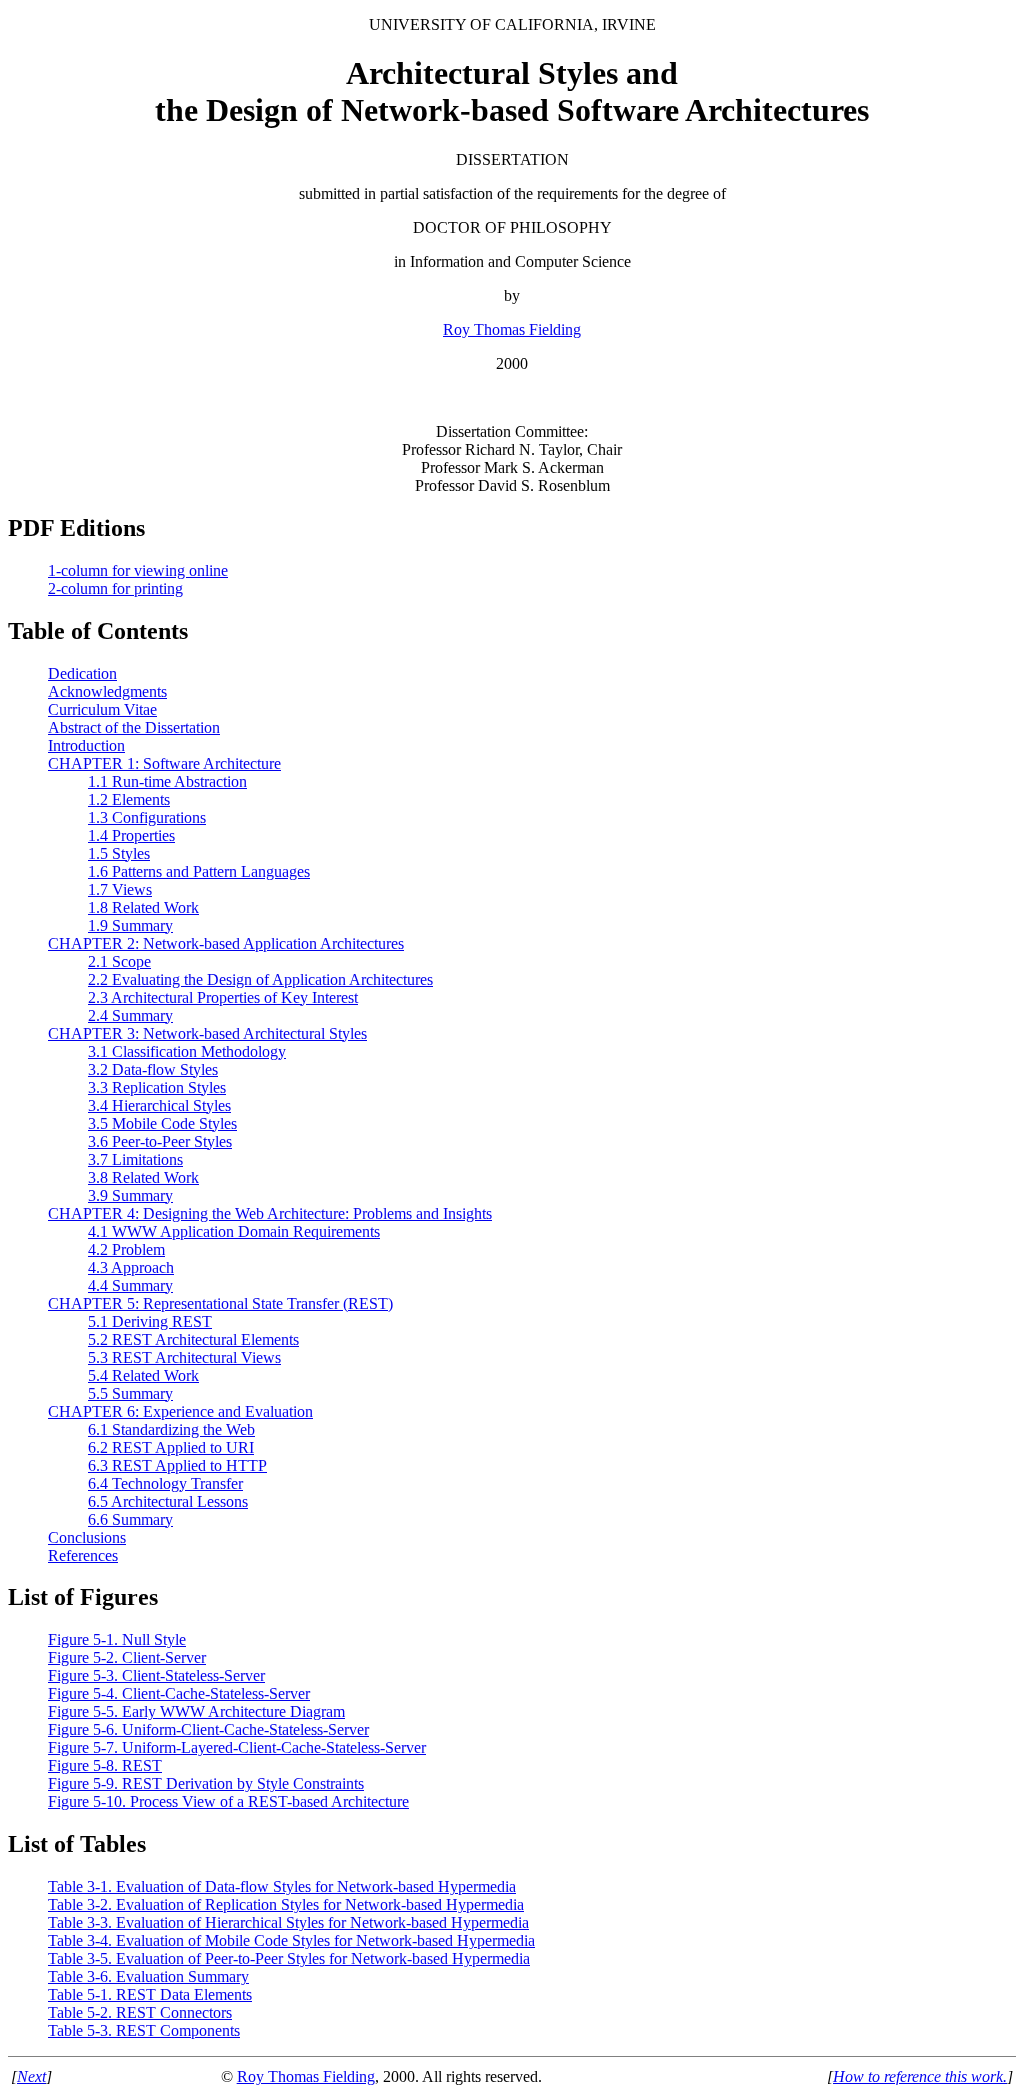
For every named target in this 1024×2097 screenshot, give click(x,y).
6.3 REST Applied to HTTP (177, 1465)
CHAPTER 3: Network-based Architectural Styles (207, 1033)
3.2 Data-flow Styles (153, 1069)
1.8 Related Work (143, 907)
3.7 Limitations (135, 1159)
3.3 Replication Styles (157, 1087)
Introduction (86, 745)
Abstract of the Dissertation (134, 727)
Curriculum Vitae (102, 709)
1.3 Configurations (147, 817)
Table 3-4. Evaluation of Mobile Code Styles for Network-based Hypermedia (291, 1940)
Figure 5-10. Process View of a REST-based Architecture (228, 1801)
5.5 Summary (130, 1393)
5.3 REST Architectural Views (184, 1357)
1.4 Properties (131, 835)
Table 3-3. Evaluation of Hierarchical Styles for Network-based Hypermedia (288, 1922)
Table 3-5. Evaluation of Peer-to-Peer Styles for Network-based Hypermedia (289, 1958)
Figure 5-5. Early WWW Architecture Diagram (196, 1711)
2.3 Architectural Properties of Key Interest (223, 997)
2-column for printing (115, 588)
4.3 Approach (131, 1267)
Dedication (82, 673)
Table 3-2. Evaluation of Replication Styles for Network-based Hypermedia (286, 1904)
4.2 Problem (126, 1249)
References (83, 1555)
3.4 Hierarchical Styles (159, 1105)
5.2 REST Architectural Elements (193, 1339)
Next (31, 2076)
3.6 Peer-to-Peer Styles (160, 1141)
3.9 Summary (130, 1195)
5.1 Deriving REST (150, 1321)
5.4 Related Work (143, 1375)
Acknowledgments (107, 691)
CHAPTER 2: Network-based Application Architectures (226, 943)
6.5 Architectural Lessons (168, 1501)
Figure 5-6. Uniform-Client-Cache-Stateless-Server (208, 1729)
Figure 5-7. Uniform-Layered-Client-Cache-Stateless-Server (237, 1747)
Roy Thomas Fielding (512, 329)
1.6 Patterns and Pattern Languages (199, 871)
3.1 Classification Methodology (187, 1051)
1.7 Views (120, 889)
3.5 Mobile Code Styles (162, 1123)
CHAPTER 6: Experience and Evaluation (180, 1411)
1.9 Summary (130, 925)
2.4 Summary (130, 1015)
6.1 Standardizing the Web (171, 1429)
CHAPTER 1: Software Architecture (164, 763)
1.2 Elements (129, 799)
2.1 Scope (119, 961)
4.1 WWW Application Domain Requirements (234, 1231)
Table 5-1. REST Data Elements (150, 1994)
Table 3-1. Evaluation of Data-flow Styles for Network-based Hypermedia (282, 1886)
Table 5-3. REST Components (144, 2030)
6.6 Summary (130, 1519)
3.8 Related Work (143, 1177)
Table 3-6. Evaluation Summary (148, 1976)
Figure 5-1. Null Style (117, 1639)
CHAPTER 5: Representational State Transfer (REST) (220, 1303)
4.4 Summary (130, 1285)
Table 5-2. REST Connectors (140, 2012)
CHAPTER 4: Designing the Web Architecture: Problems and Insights (270, 1213)
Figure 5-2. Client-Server (127, 1657)
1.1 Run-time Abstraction (167, 781)
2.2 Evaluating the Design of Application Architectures (260, 979)
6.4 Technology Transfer (165, 1483)
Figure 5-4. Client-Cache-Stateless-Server (179, 1693)
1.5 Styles (119, 853)
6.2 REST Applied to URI (171, 1447)
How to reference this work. (920, 2076)
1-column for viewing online (138, 570)
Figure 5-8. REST (105, 1765)
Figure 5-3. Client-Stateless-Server (156, 1675)
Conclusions (87, 1537)
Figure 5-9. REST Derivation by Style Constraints (206, 1783)
